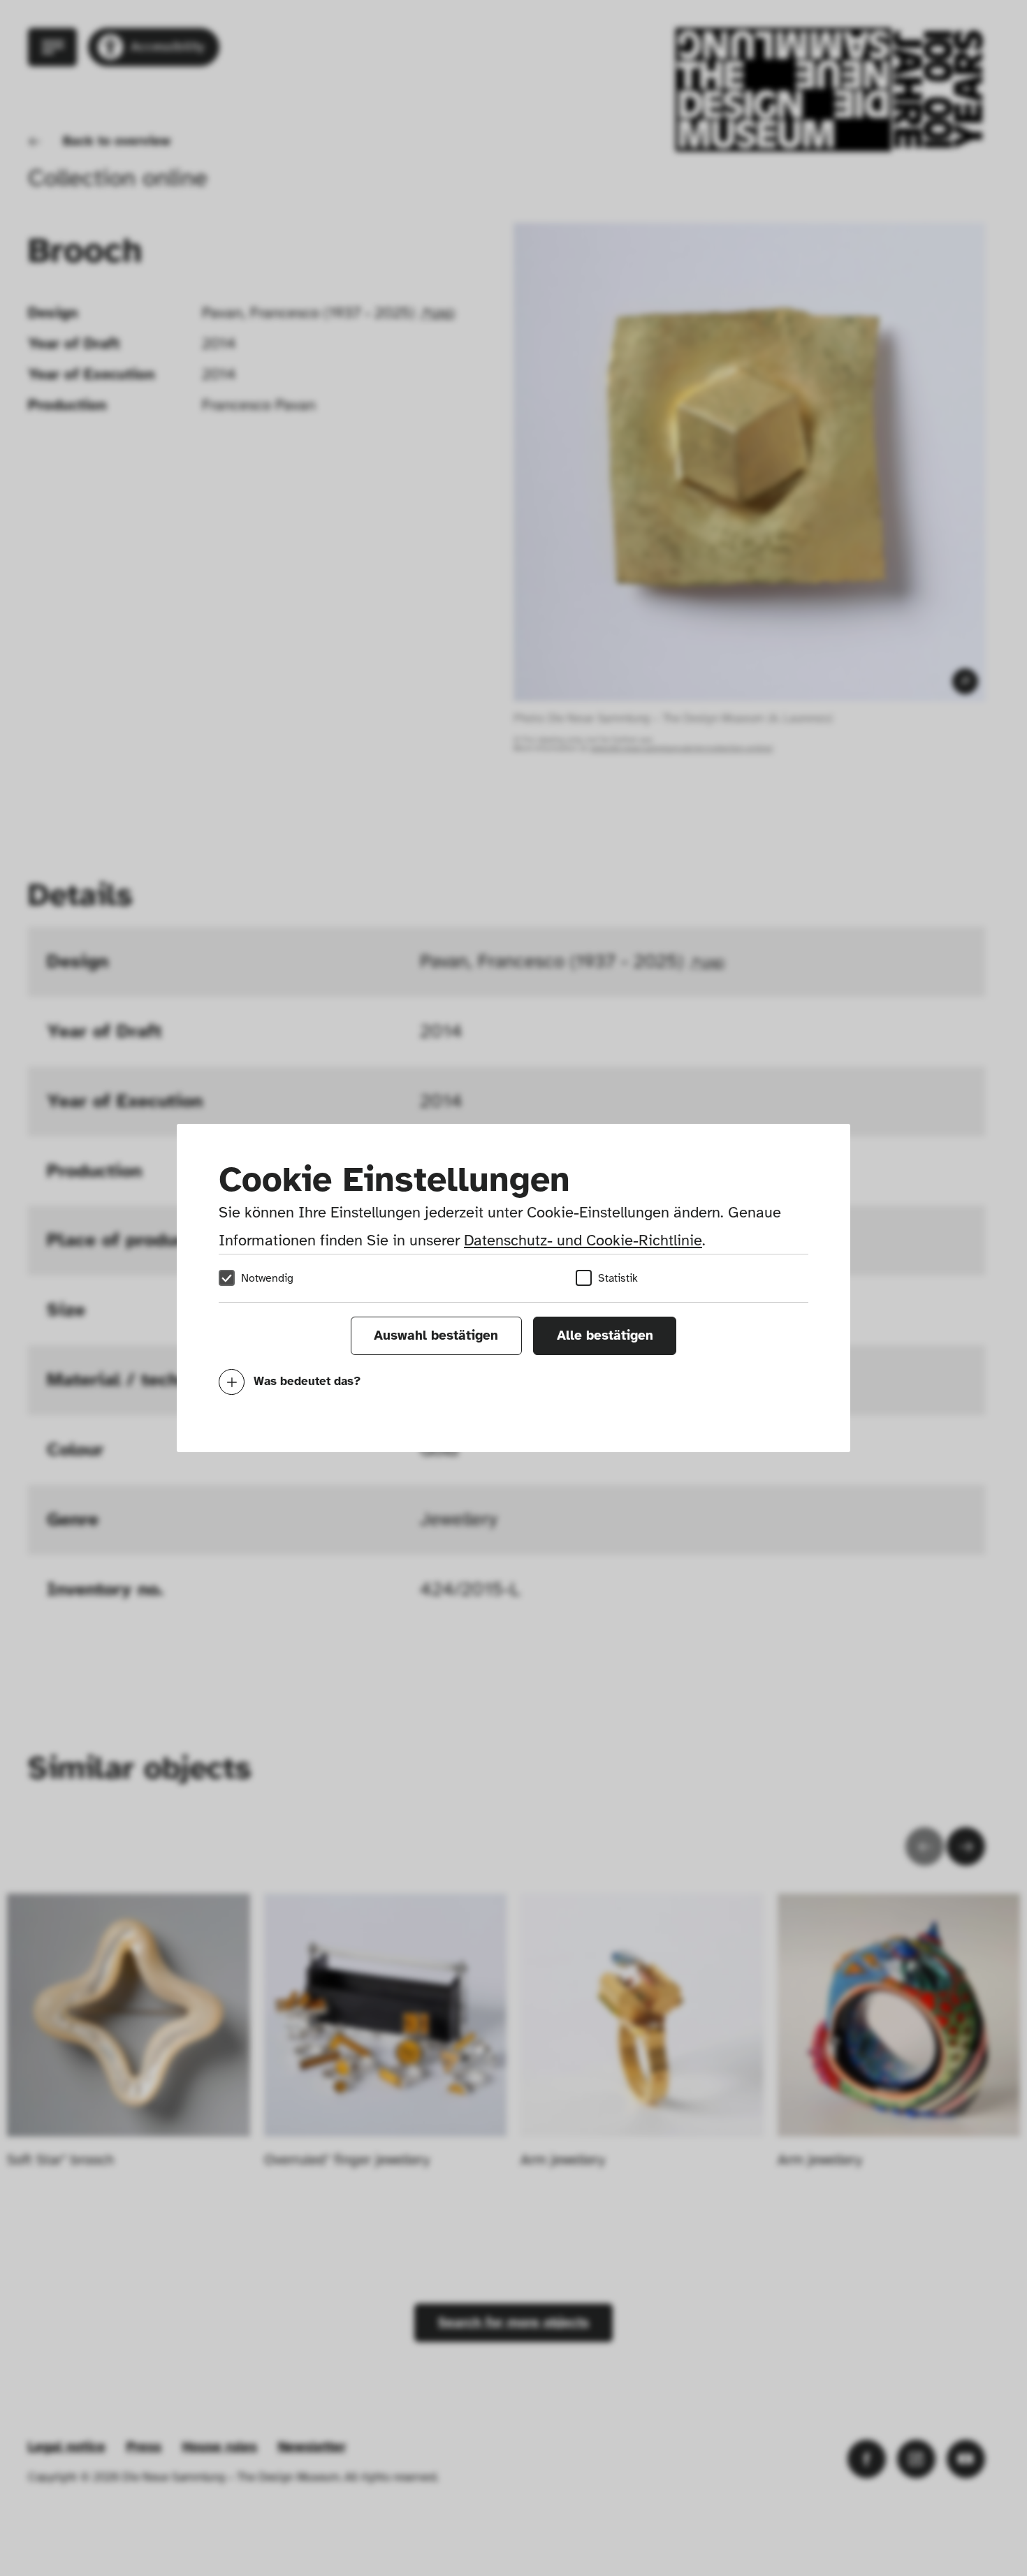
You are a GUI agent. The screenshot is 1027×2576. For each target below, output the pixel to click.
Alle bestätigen (605, 1335)
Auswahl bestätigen (436, 1335)
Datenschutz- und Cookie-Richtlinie (583, 1240)
